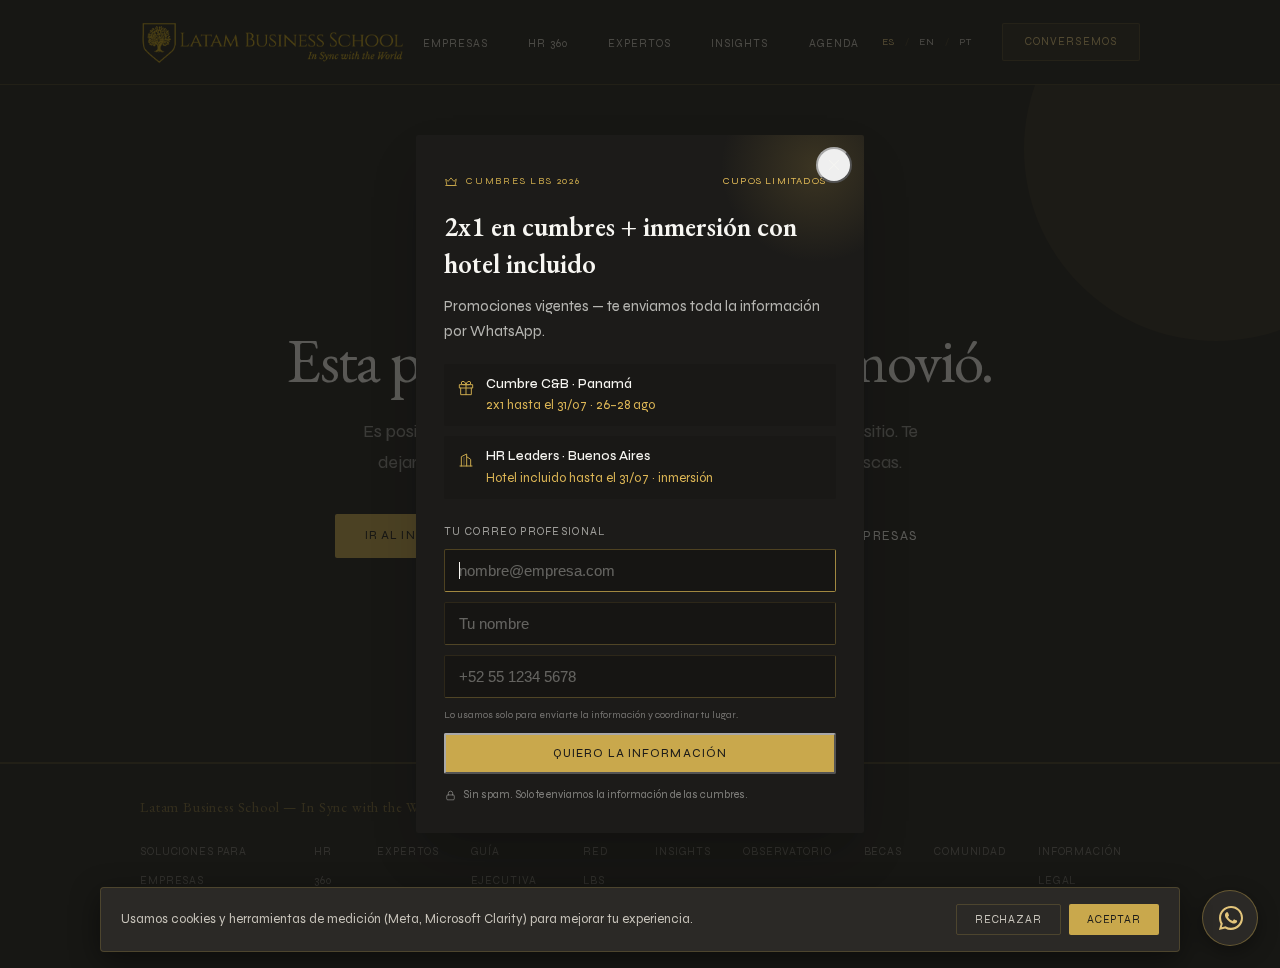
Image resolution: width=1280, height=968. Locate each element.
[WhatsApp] (1230, 918)
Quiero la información (640, 753)
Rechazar (1008, 919)
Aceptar (1114, 919)
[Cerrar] (834, 165)
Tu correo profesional (525, 531)
